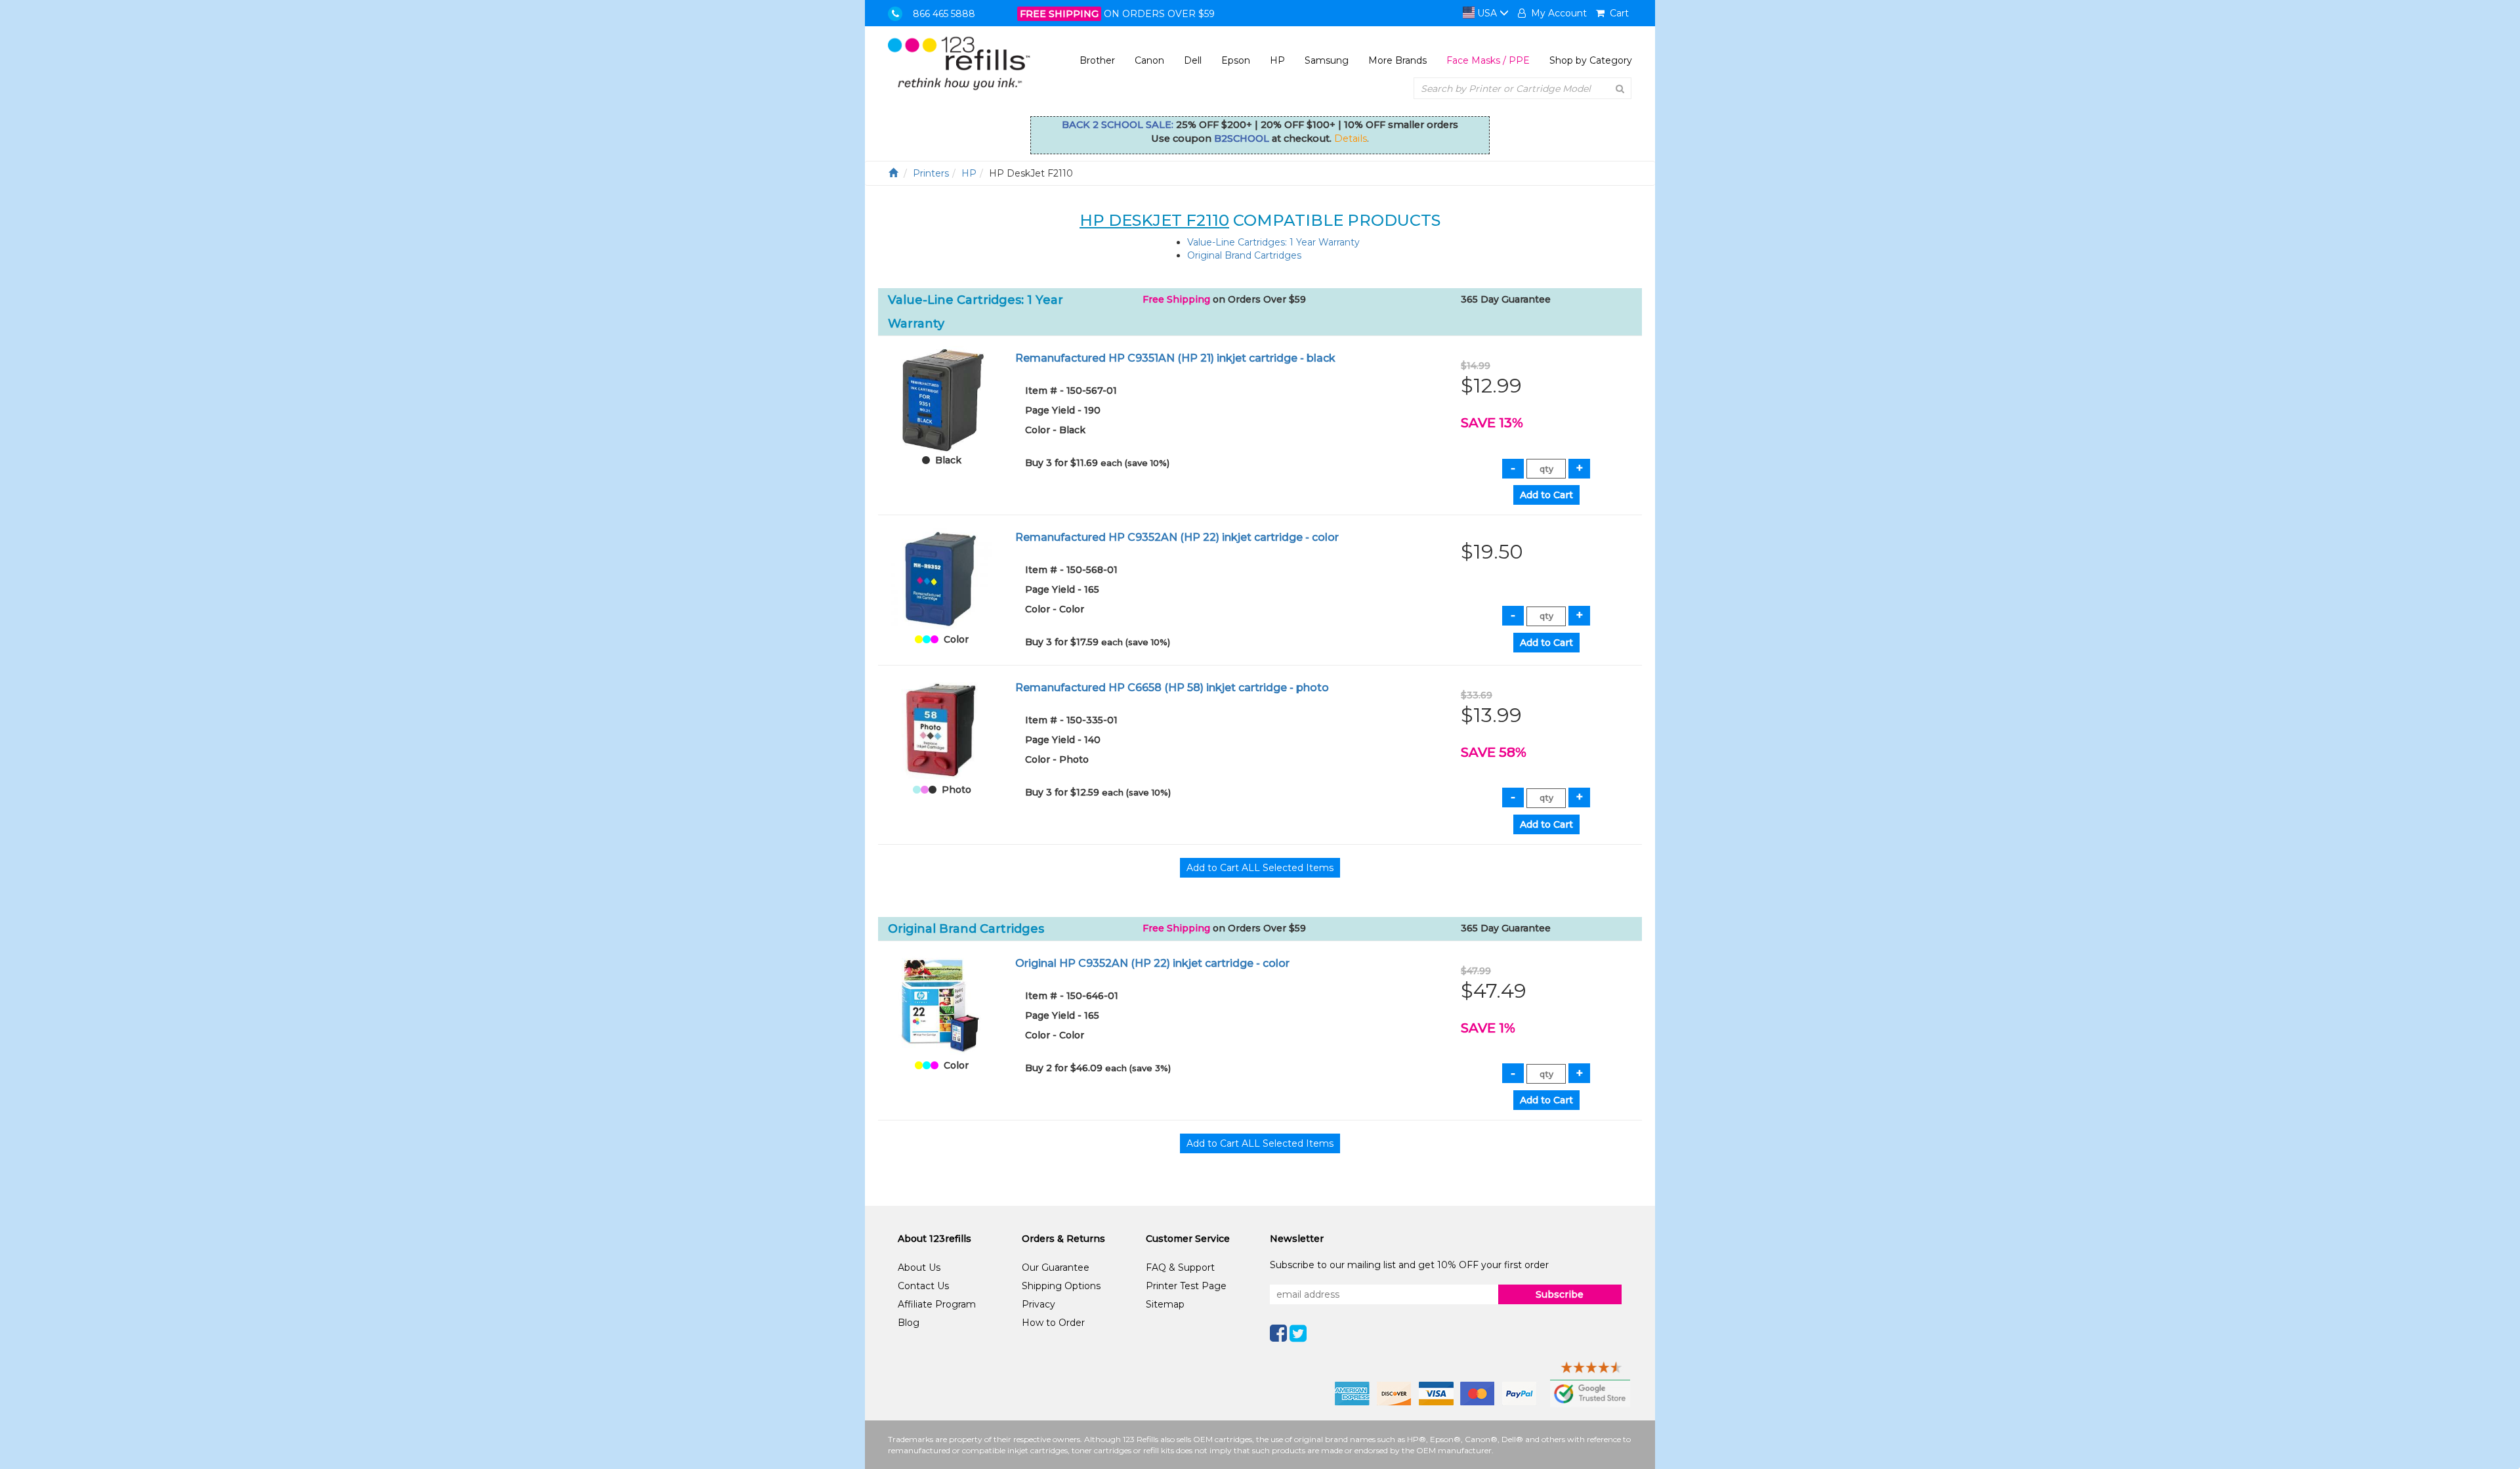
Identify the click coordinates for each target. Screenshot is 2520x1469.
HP (1277, 60)
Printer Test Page (1186, 1286)
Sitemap (1165, 1304)
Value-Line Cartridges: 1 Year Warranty (1273, 242)
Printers (931, 173)
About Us (919, 1267)
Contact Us (923, 1286)
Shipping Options (1061, 1286)
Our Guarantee (1056, 1267)
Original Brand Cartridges (1244, 255)
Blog (909, 1323)
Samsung (1327, 60)
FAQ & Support (1180, 1267)
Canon (1149, 60)
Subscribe (1560, 1294)
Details (1351, 138)
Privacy (1039, 1304)
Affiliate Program (937, 1304)
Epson (1236, 60)
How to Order (1053, 1323)
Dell (1193, 60)
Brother (1097, 60)
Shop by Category (1591, 60)
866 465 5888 (944, 14)
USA (1487, 13)
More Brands (1397, 60)
